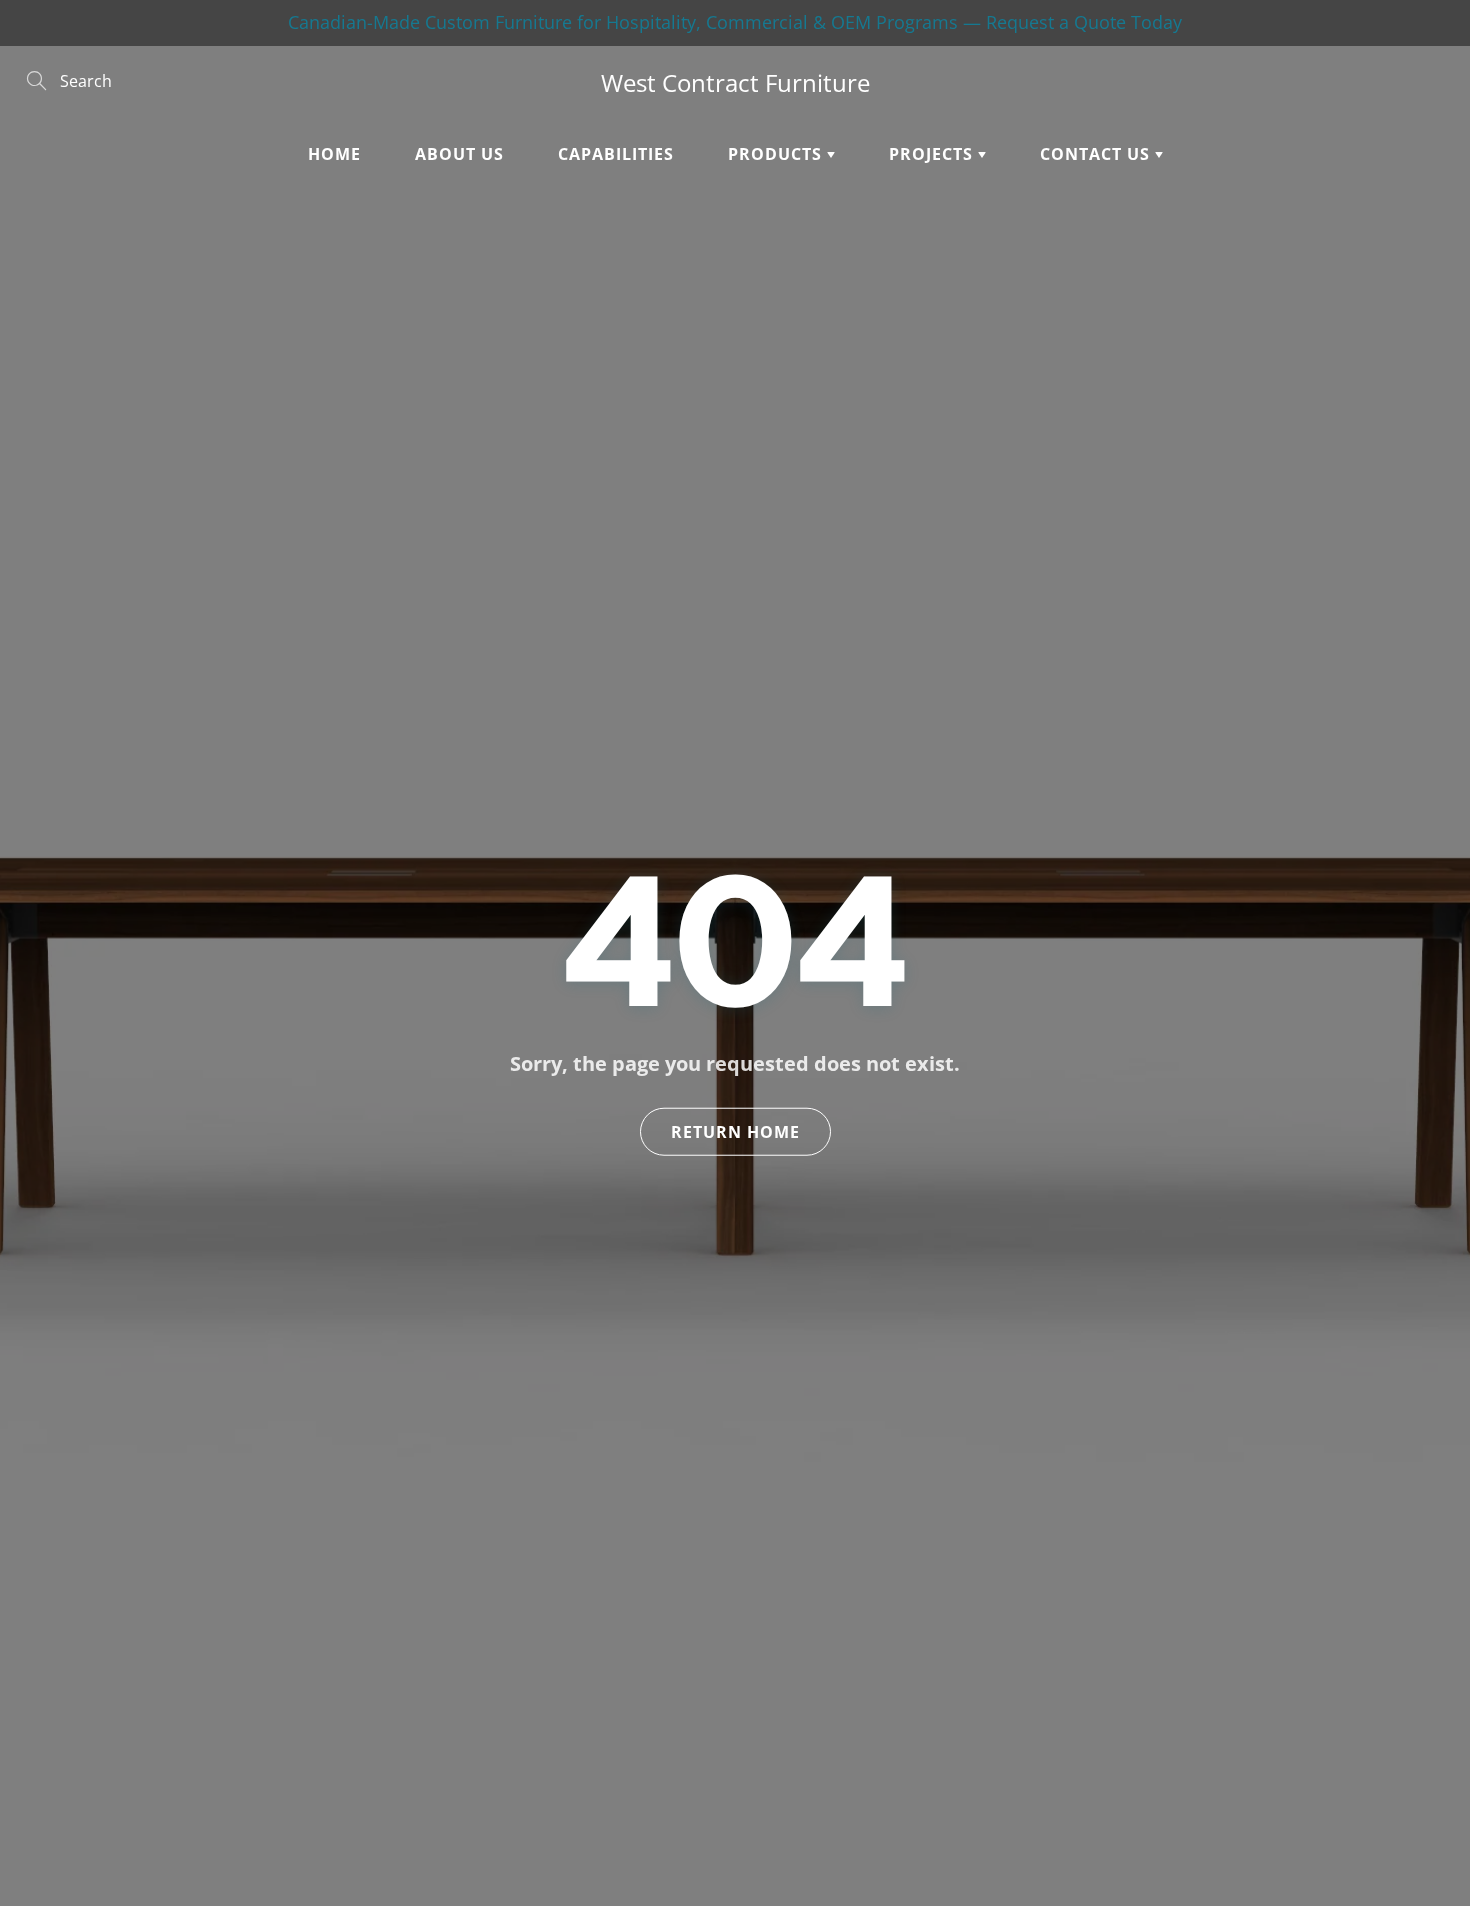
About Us (459, 154)
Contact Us (1097, 154)
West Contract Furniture (735, 82)
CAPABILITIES (616, 154)
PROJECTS (933, 154)
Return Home (735, 1132)
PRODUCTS (777, 154)
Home (334, 154)
